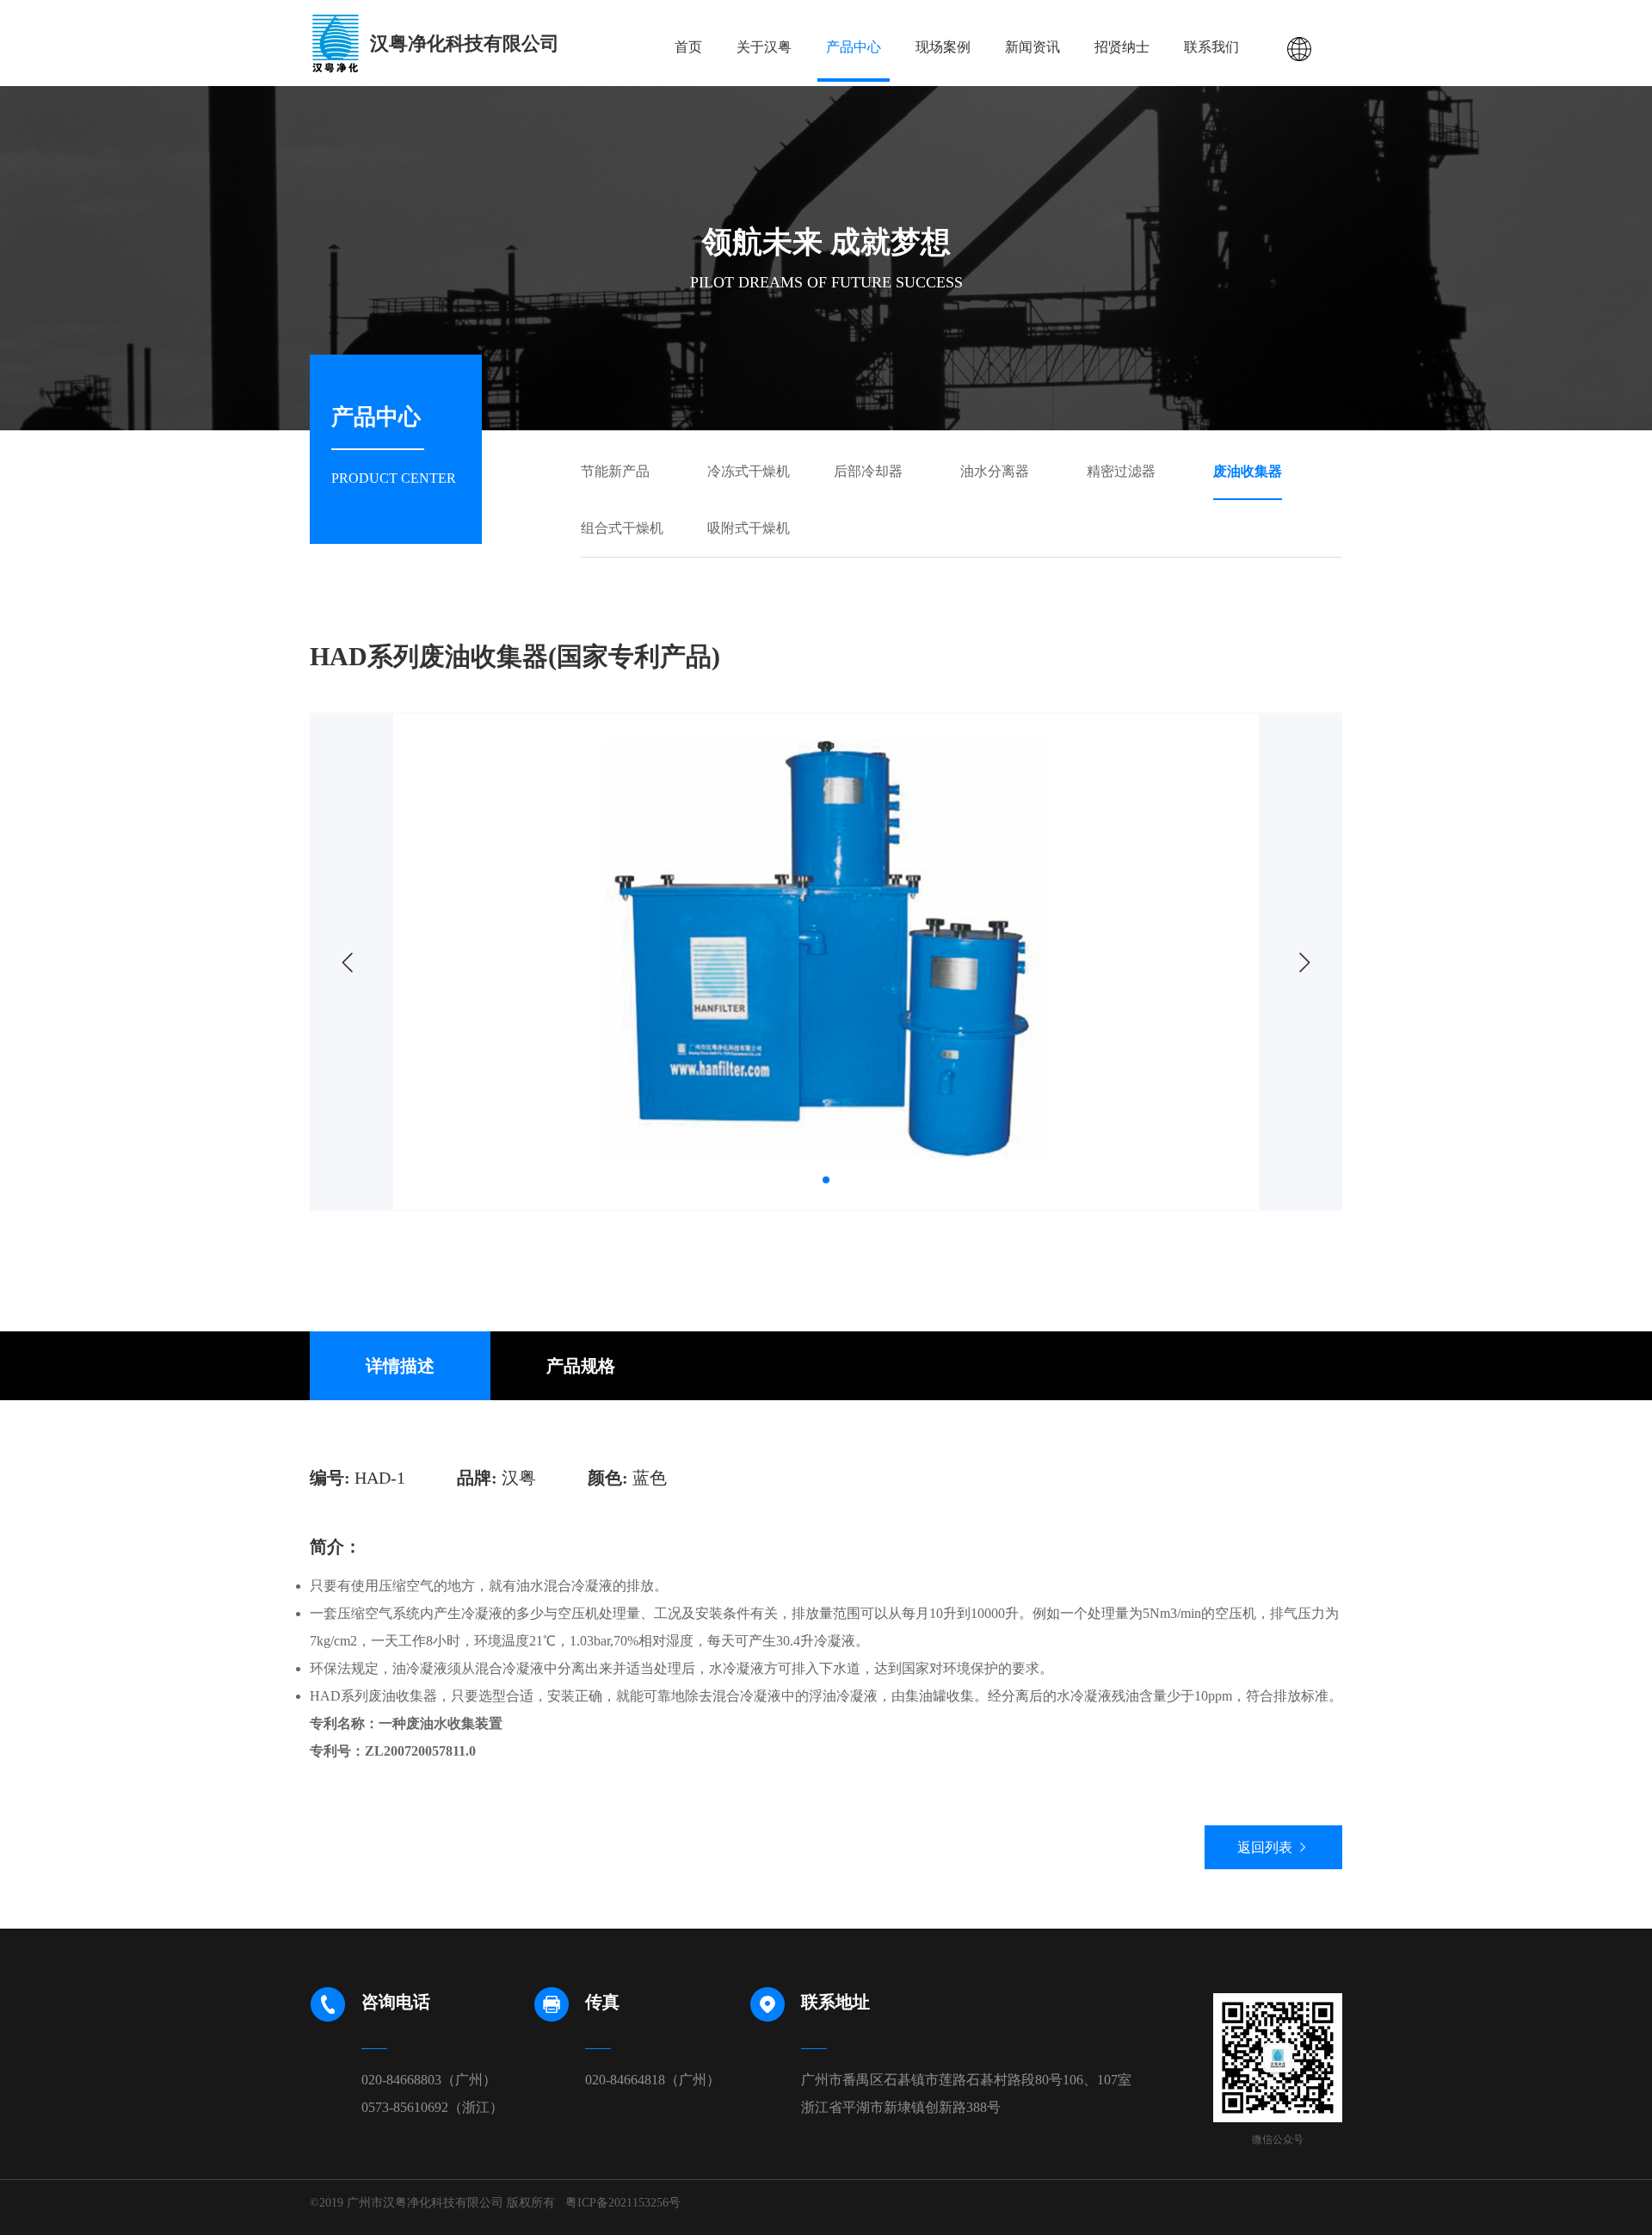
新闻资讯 (1032, 47)
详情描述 (400, 1366)
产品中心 (854, 47)
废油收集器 (1248, 471)
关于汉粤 (764, 47)
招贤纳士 (1122, 47)
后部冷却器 (868, 471)
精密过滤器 (1121, 471)
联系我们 (1211, 47)
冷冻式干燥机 (749, 471)
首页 (688, 47)
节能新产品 (615, 471)
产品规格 (581, 1366)
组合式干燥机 (622, 528)
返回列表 (1267, 1847)
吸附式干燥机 (749, 528)
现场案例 (943, 47)
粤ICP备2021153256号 (623, 2203)
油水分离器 (995, 471)
